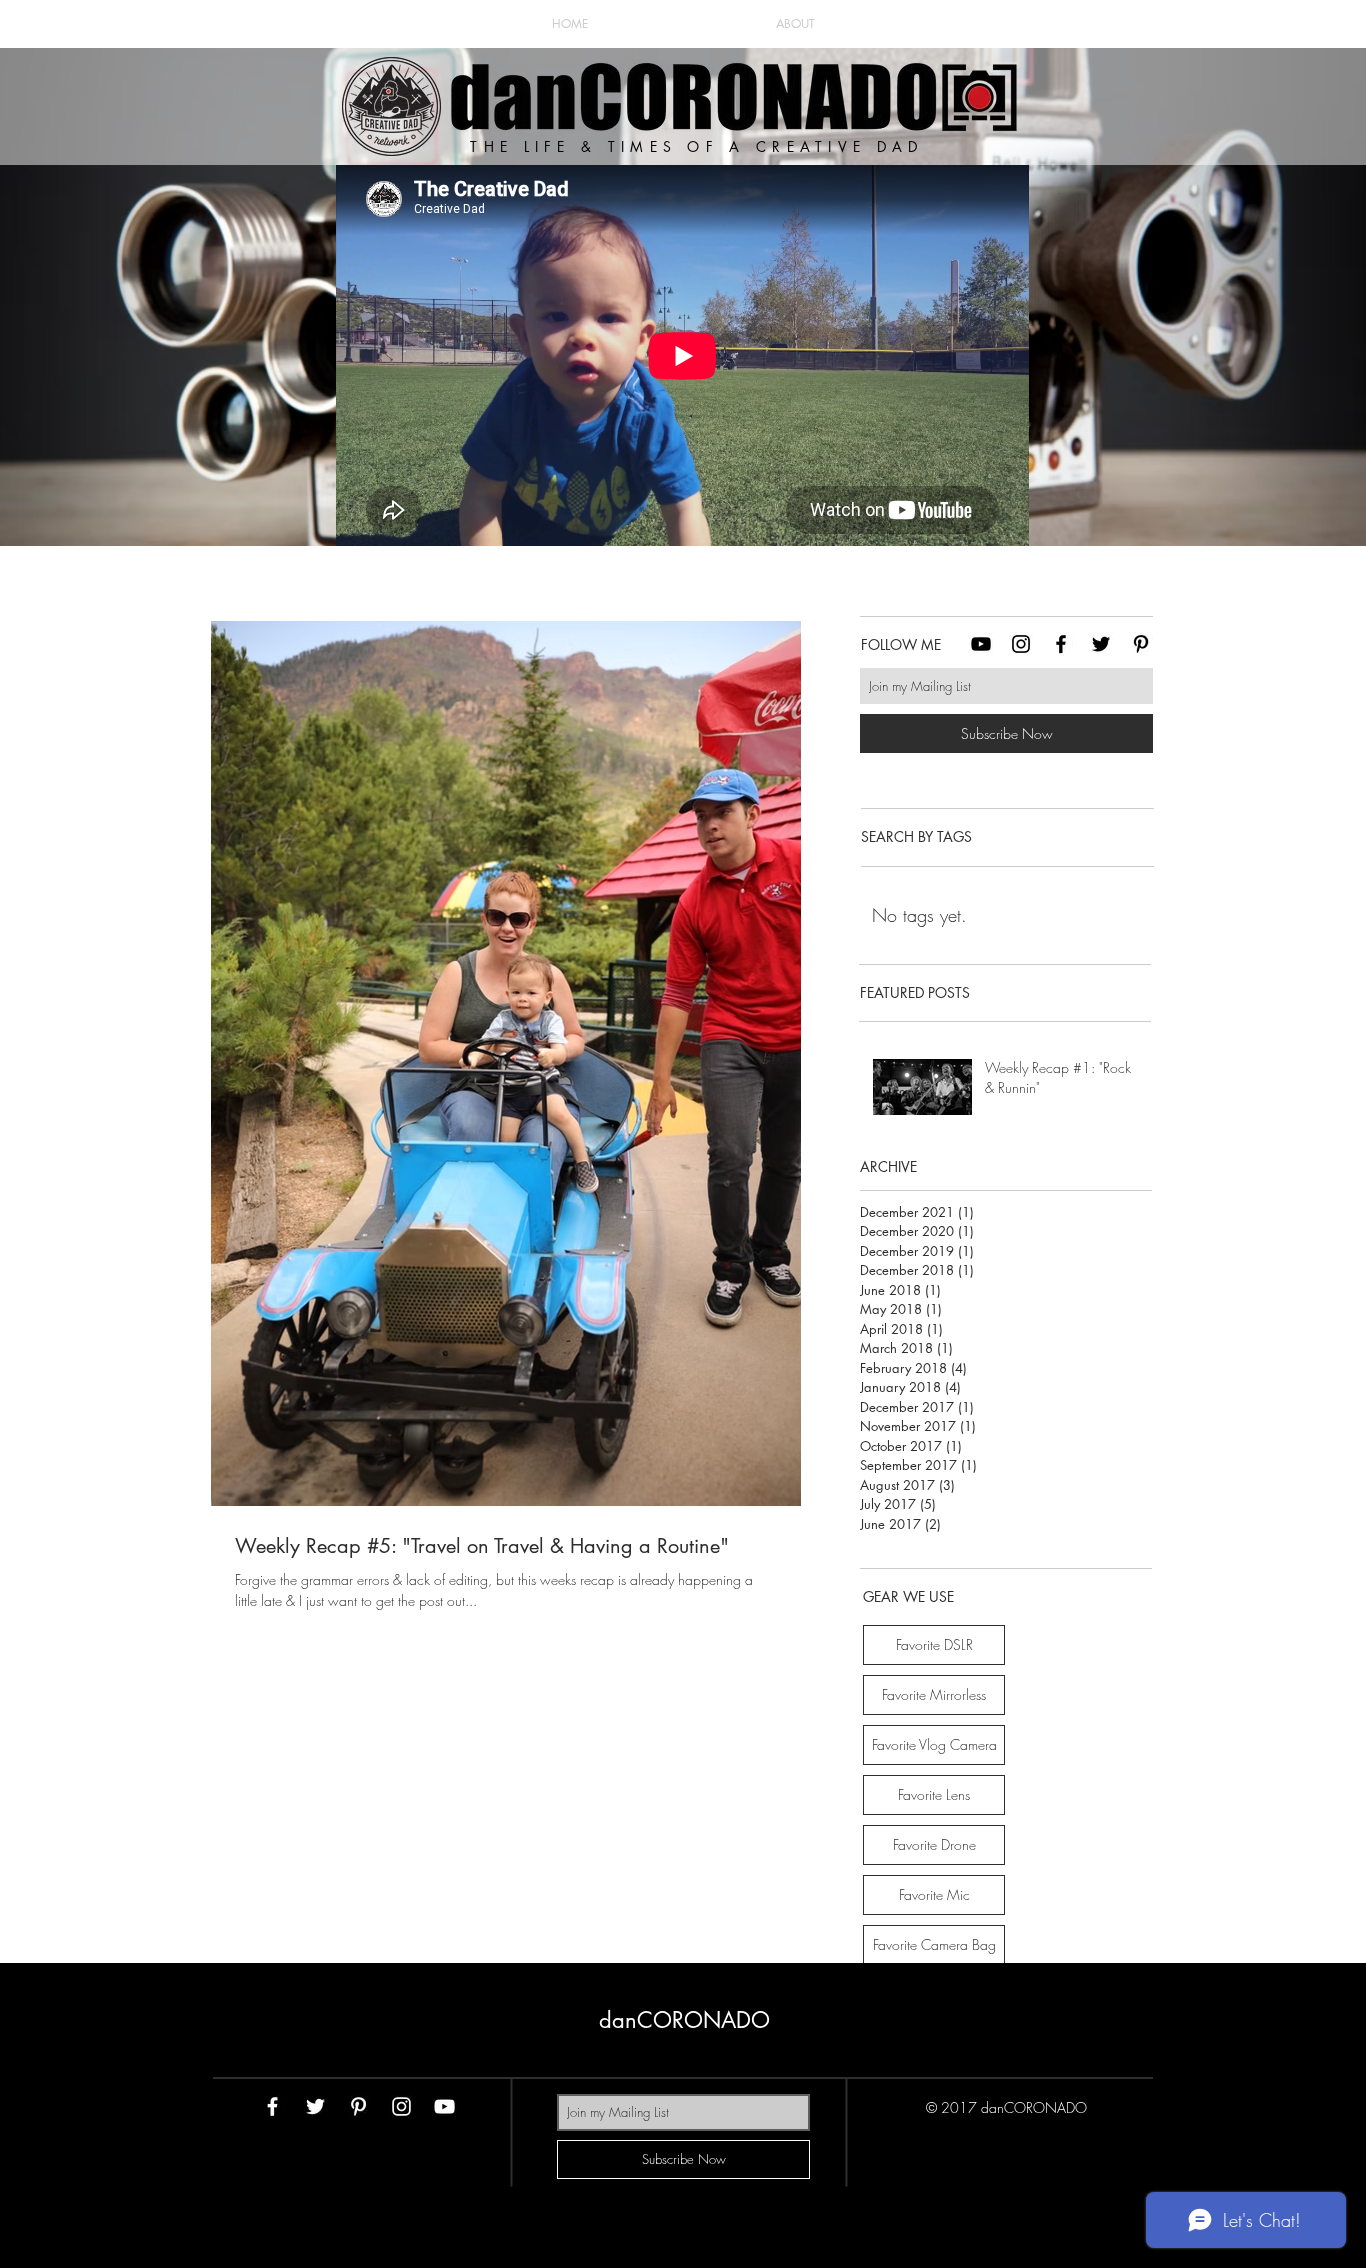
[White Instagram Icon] (401, 2106)
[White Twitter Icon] (315, 2106)
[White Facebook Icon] (272, 2106)
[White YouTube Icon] (444, 2106)
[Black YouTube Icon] (981, 644)
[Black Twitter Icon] (1101, 644)
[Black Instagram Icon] (1021, 644)
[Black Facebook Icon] (1061, 644)
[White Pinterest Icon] (358, 2106)
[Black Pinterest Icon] (1141, 644)
